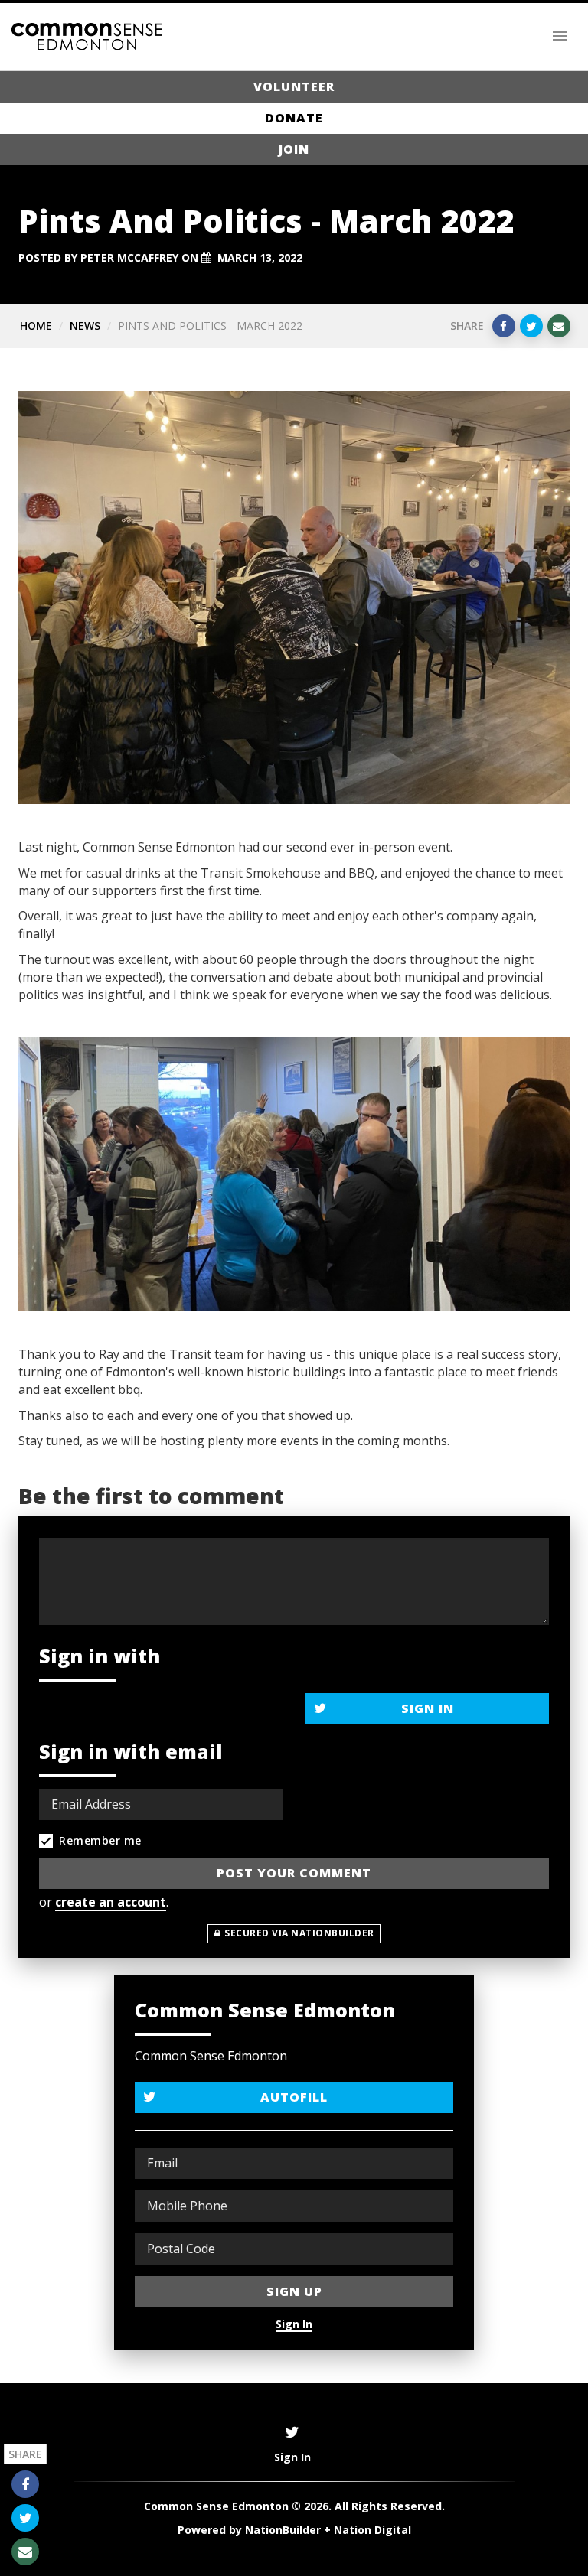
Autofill (294, 2097)
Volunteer (294, 86)
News (85, 326)
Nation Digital (372, 2530)
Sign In (428, 1708)
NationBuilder (283, 2530)
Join (294, 149)
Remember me (100, 1840)
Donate (294, 118)
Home (36, 326)
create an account (111, 1902)
